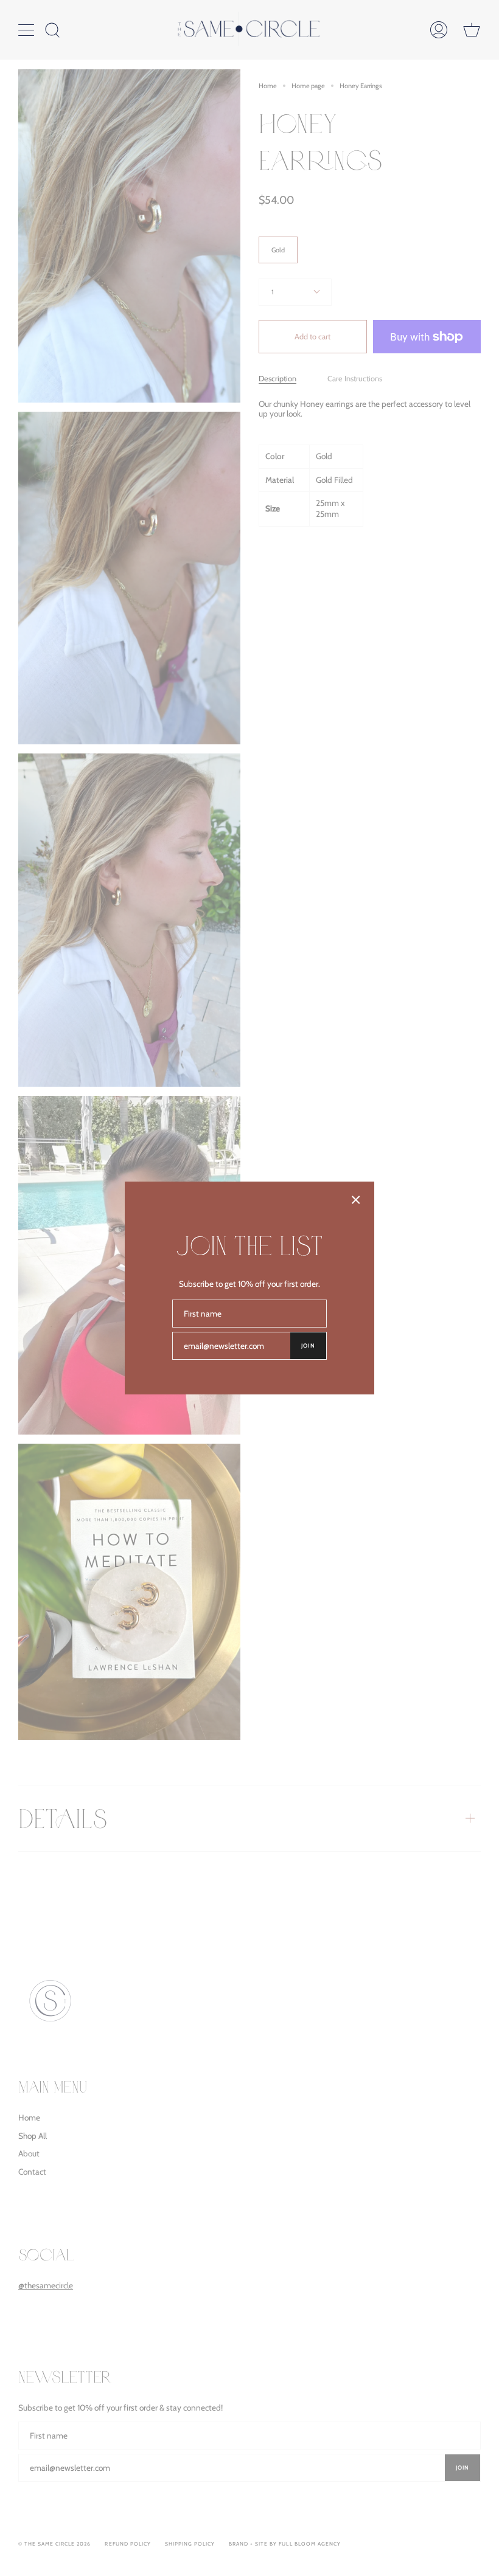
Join (308, 1345)
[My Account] (439, 30)
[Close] (356, 1200)
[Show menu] (27, 30)
